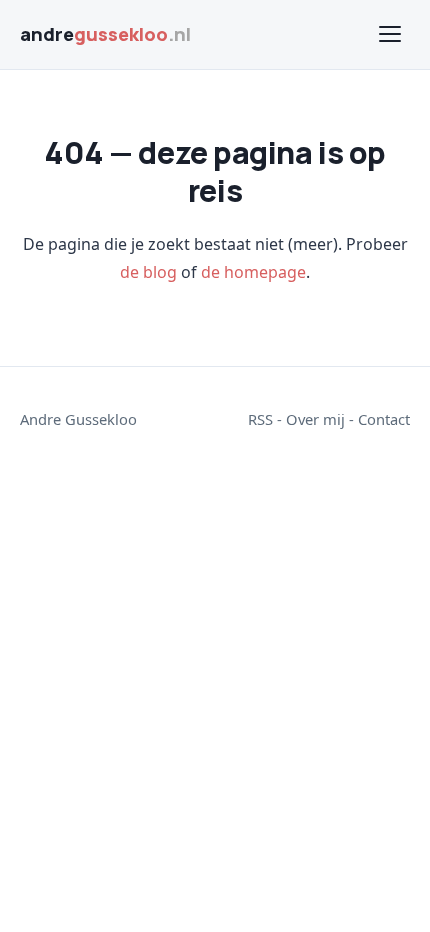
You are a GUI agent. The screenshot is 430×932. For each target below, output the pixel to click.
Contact (384, 419)
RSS (260, 419)
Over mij (315, 419)
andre (105, 34)
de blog (148, 272)
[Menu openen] (390, 34)
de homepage (253, 272)
